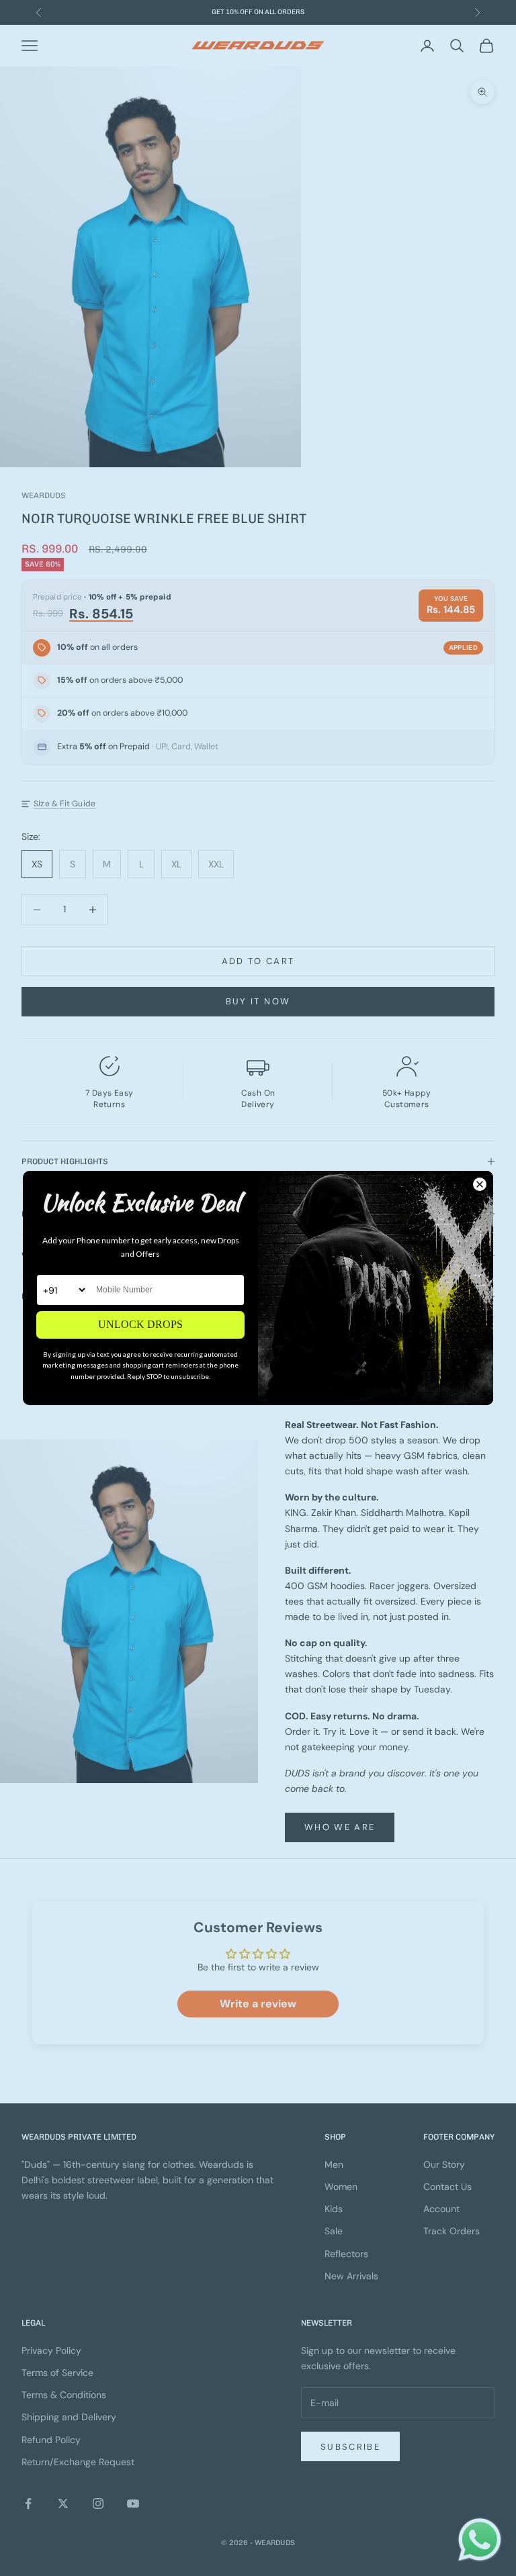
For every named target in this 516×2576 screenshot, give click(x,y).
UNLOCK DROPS (140, 1324)
